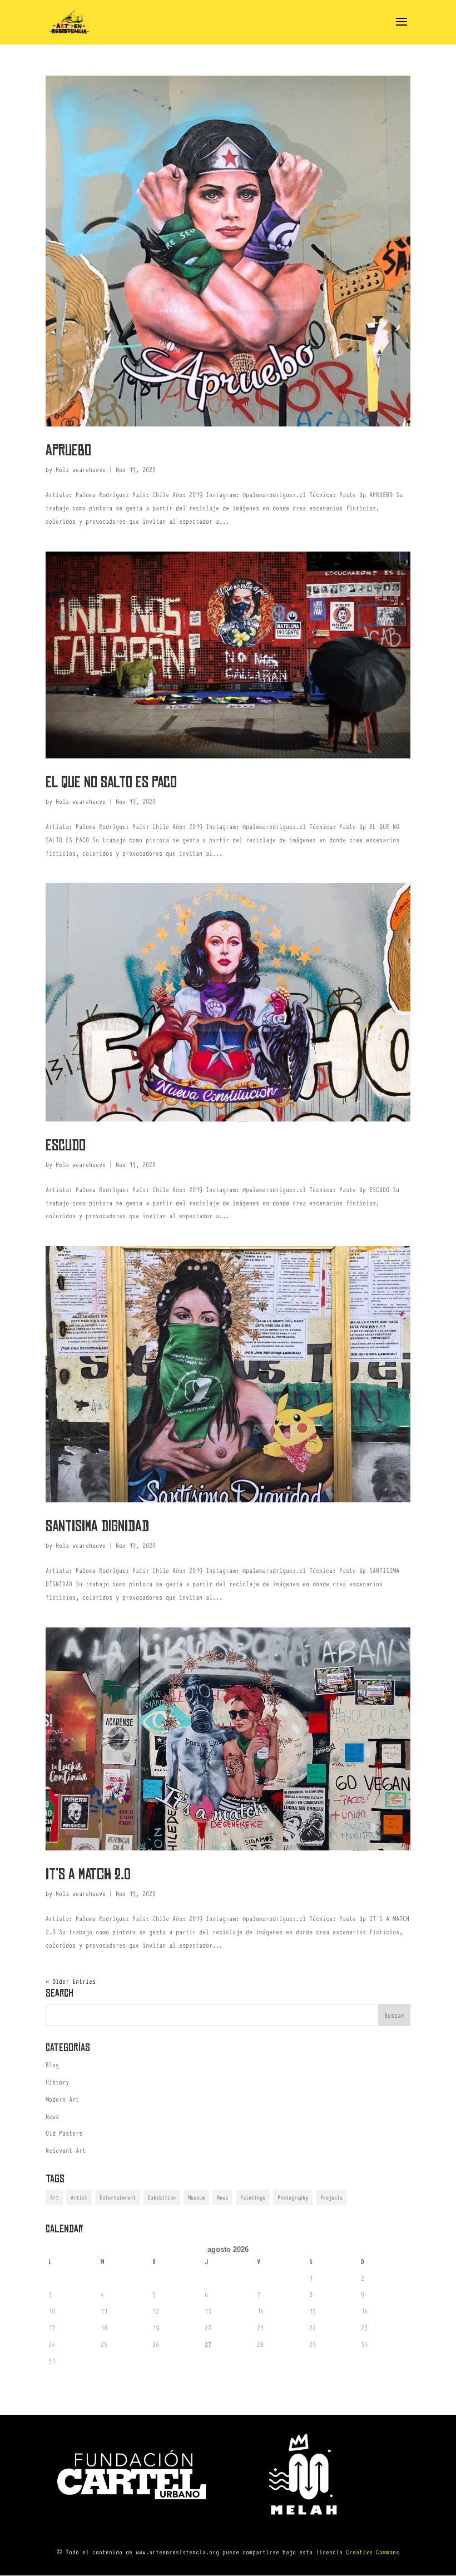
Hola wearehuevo (81, 469)
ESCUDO (66, 1145)
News (52, 2116)
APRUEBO (68, 450)
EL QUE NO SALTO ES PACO (111, 782)
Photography (293, 2197)
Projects (331, 2197)
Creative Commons (373, 2552)
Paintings (253, 2197)
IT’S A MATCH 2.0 (88, 1874)
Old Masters (64, 2133)
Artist (79, 2197)
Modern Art (62, 2099)
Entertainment (118, 2197)
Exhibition (162, 2197)
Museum (196, 2197)
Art (54, 2197)
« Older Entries (71, 1981)
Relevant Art (66, 2150)
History (57, 2082)
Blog (52, 2064)
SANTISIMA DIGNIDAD (97, 1526)
